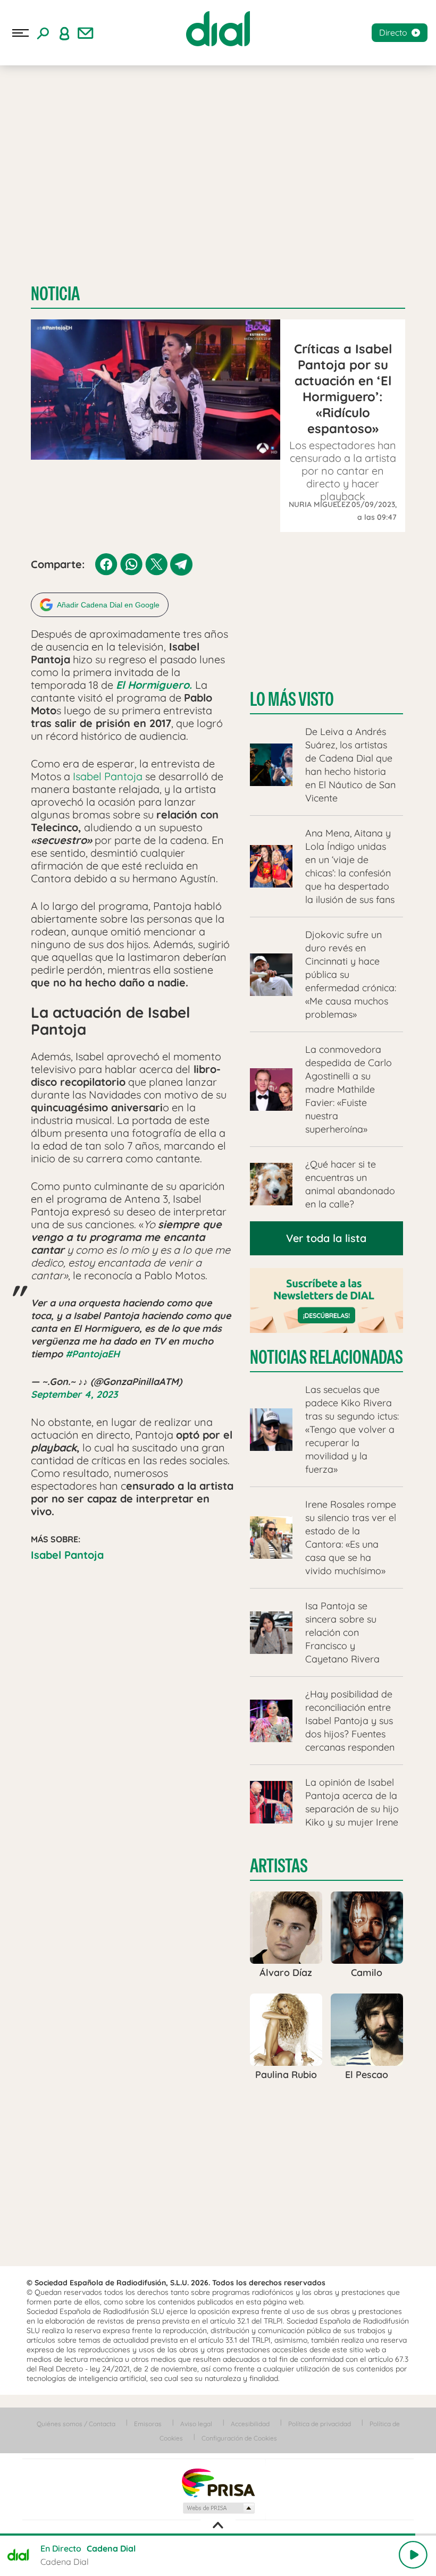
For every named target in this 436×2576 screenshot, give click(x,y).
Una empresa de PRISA (218, 2482)
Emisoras (148, 2424)
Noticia (55, 294)
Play (413, 2555)
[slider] (218, 2535)
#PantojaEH (93, 1354)
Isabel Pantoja (108, 776)
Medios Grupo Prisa (218, 2508)
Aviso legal (196, 2424)
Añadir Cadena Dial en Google (108, 605)
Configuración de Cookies (239, 2438)
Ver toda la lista (326, 1238)
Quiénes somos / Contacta (76, 2424)
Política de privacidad (320, 2424)
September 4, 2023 (74, 1394)
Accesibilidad (250, 2424)
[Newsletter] (86, 33)
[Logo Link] (218, 29)
